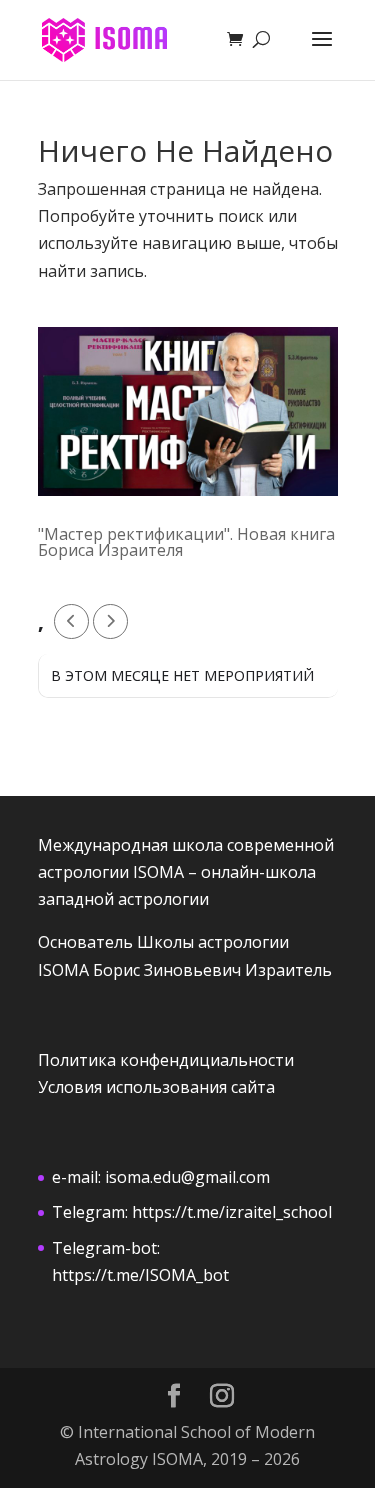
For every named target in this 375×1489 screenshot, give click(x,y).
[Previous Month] (71, 621)
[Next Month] (110, 621)
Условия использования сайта (156, 1087)
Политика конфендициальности (166, 1060)
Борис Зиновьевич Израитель (212, 970)
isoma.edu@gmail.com (187, 1177)
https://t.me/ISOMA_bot (140, 1275)
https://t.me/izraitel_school (232, 1212)
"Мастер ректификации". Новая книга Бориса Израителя (186, 542)
